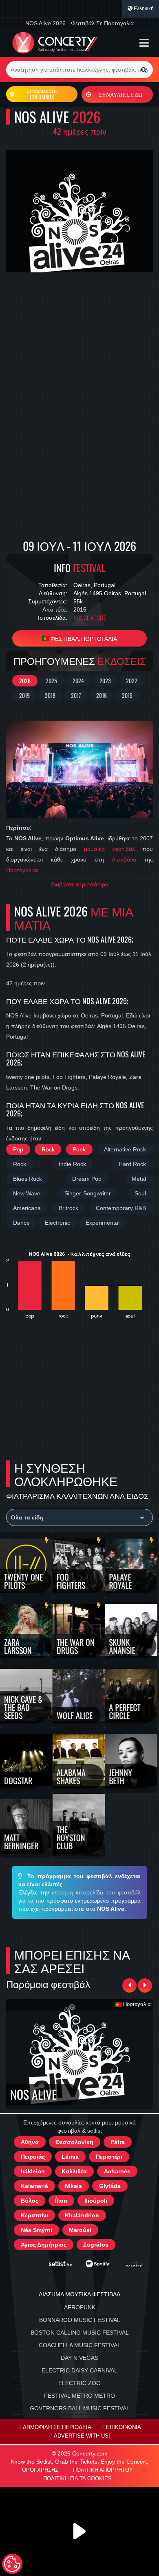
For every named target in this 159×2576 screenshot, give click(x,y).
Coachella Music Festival (80, 2345)
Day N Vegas (79, 2358)
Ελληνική (143, 9)
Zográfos (96, 2245)
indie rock (72, 1164)
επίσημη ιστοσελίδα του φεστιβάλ (96, 1892)
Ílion (61, 2201)
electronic (57, 1223)
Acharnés (117, 2171)
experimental (103, 1223)
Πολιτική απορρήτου (103, 2470)
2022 (132, 681)
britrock (68, 1208)
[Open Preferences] (12, 2564)
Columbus (42, 94)
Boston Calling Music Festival (80, 2333)
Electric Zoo (79, 2383)
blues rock (28, 1179)
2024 (78, 681)
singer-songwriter (88, 1193)
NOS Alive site (90, 618)
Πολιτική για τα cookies (77, 2479)
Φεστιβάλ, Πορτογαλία (83, 638)
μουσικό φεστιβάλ (109, 849)
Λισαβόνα (124, 859)
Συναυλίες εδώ (120, 94)
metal (139, 1179)
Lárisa (70, 2157)
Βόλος (30, 2201)
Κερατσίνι (34, 2215)
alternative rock (125, 1149)
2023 (105, 681)
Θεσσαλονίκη (74, 2142)
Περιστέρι (109, 2157)
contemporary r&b (121, 1208)
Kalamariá (34, 2186)
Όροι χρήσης (40, 2470)
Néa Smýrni (36, 2230)
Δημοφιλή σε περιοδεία (57, 2427)
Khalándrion (82, 2215)
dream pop (87, 1179)
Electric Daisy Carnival (79, 2370)
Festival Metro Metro (79, 2396)
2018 (50, 695)
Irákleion (33, 2171)
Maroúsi (80, 2230)
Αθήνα (30, 2142)
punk (79, 1149)
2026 (25, 681)
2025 (51, 681)
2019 (24, 695)
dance (21, 1223)
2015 (127, 695)
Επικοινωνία (124, 2427)
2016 (102, 695)
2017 (76, 695)
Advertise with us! (82, 2436)
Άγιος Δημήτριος (44, 2245)
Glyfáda (110, 2186)
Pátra (118, 2142)
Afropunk (80, 2307)
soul (140, 1193)
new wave (27, 1193)
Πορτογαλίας (22, 870)
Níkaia (73, 2186)
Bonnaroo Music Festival (80, 2320)
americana (27, 1208)
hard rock (132, 1164)
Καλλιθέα (74, 2171)
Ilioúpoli (96, 2201)
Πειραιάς (33, 2157)
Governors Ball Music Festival (80, 2408)
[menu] (144, 43)
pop (18, 1149)
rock (48, 1149)
